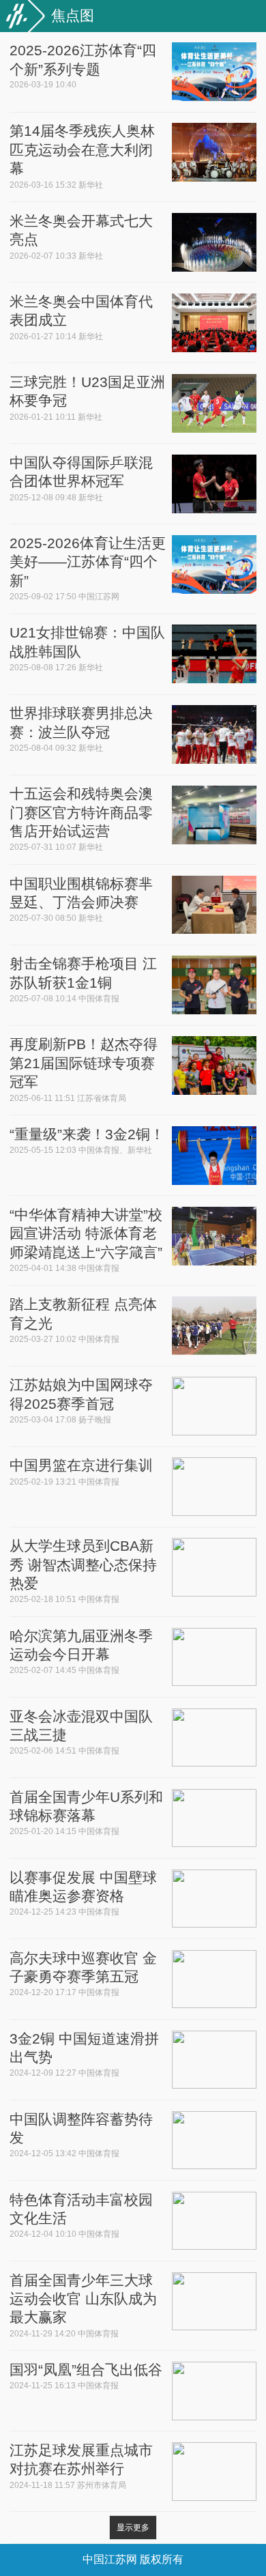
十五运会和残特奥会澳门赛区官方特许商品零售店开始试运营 (81, 812)
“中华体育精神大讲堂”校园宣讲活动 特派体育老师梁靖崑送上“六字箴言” (86, 1233)
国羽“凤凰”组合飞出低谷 (86, 2370)
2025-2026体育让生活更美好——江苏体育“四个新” (88, 562)
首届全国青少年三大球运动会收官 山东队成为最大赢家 (83, 2299)
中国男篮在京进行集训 (81, 1465)
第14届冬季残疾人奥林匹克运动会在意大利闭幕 (82, 149)
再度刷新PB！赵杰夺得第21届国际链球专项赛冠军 (84, 1063)
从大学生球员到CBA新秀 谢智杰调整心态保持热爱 (83, 1564)
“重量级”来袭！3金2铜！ (87, 1134)
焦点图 (73, 15)
